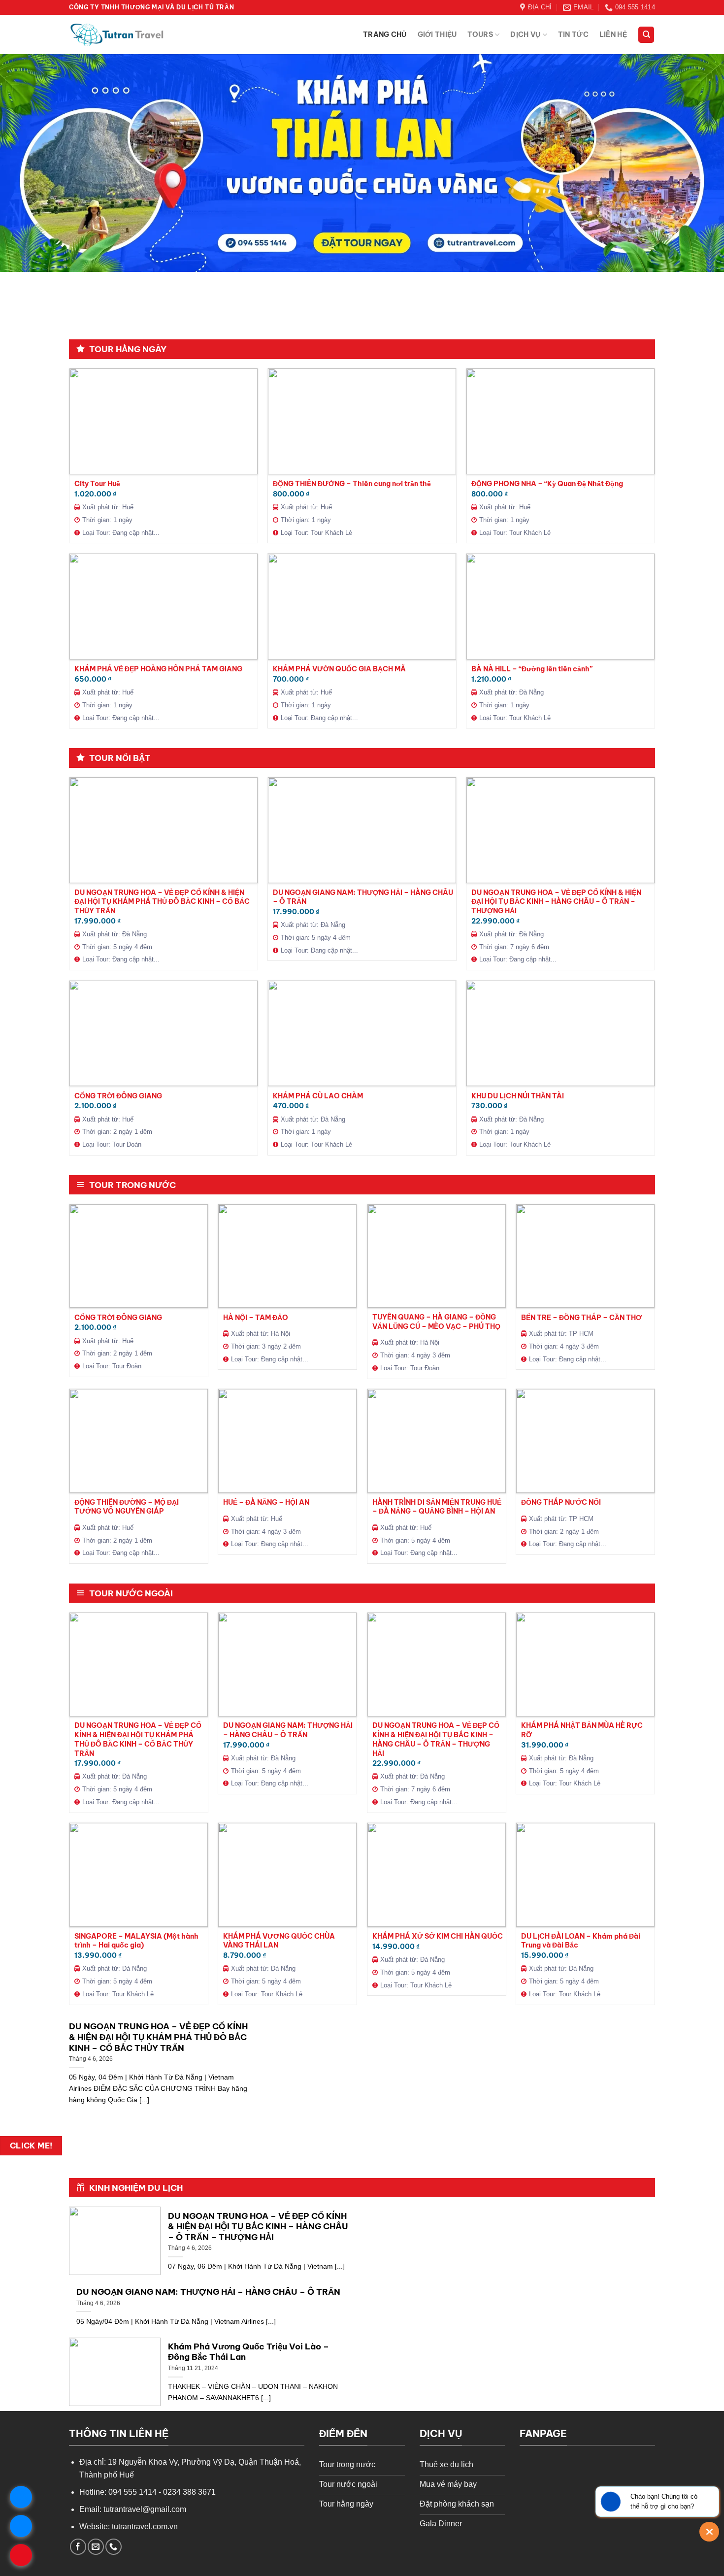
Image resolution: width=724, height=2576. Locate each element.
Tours (480, 34)
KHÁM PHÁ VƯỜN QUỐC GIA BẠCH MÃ (339, 669)
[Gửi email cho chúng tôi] (96, 2547)
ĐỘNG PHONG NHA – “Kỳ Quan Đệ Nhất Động (547, 484)
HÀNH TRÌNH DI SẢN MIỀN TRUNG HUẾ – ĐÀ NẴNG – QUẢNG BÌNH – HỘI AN (437, 1507)
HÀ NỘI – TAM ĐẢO (256, 1318)
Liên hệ (613, 34)
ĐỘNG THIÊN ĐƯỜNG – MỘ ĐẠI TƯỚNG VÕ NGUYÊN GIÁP (127, 1507)
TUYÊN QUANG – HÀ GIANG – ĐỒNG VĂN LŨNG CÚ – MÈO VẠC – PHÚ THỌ (436, 1322)
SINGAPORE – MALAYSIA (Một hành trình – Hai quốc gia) (136, 1941)
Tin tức (573, 34)
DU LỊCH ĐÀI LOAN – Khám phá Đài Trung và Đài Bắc (581, 1941)
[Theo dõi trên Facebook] (78, 2547)
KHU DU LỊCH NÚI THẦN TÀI (518, 1096)
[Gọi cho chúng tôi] (114, 2547)
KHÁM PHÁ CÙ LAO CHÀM (318, 1096)
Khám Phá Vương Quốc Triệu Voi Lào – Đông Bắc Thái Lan (248, 2352)
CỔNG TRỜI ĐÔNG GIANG (118, 1096)
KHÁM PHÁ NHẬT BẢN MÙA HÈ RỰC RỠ (582, 1730)
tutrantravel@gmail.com (145, 2509)
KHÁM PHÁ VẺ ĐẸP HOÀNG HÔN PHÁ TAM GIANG (158, 669)
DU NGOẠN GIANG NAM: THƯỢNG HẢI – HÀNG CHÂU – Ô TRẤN (363, 897)
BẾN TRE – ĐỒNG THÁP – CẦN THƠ (581, 1318)
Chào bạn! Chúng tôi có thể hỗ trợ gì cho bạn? (664, 2501)
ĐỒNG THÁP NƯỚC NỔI (561, 1502)
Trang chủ (385, 34)
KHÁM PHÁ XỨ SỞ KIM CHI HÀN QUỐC (438, 1936)
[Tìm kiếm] (646, 35)
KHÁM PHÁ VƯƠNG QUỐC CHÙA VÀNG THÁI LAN (279, 1941)
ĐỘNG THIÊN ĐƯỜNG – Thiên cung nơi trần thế (352, 484)
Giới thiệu (437, 34)
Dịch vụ (525, 34)
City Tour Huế (97, 484)
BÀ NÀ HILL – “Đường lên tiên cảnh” (532, 669)
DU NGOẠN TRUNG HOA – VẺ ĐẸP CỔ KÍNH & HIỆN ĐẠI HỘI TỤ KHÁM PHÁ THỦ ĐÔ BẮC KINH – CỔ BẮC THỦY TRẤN (162, 902)
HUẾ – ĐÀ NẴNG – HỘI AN (266, 1502)
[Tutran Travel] (118, 35)
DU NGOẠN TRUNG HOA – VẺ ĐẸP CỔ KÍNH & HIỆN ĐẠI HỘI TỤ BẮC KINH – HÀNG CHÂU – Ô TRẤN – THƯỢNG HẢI (556, 902)
